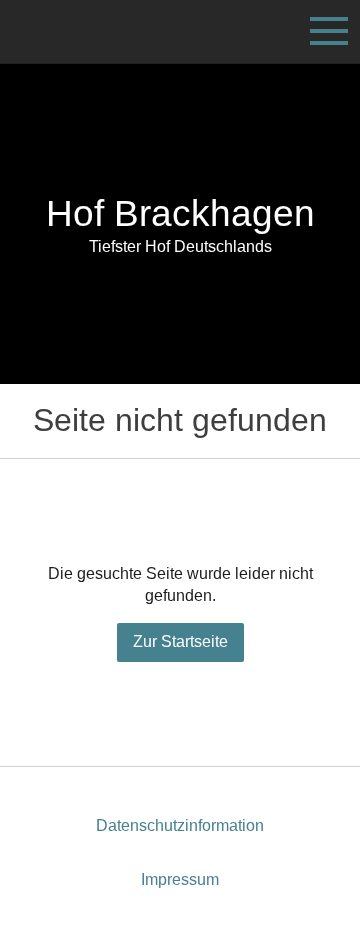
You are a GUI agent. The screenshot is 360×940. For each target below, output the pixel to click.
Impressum (180, 879)
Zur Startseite (180, 641)
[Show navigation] (329, 31)
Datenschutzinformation (180, 825)
